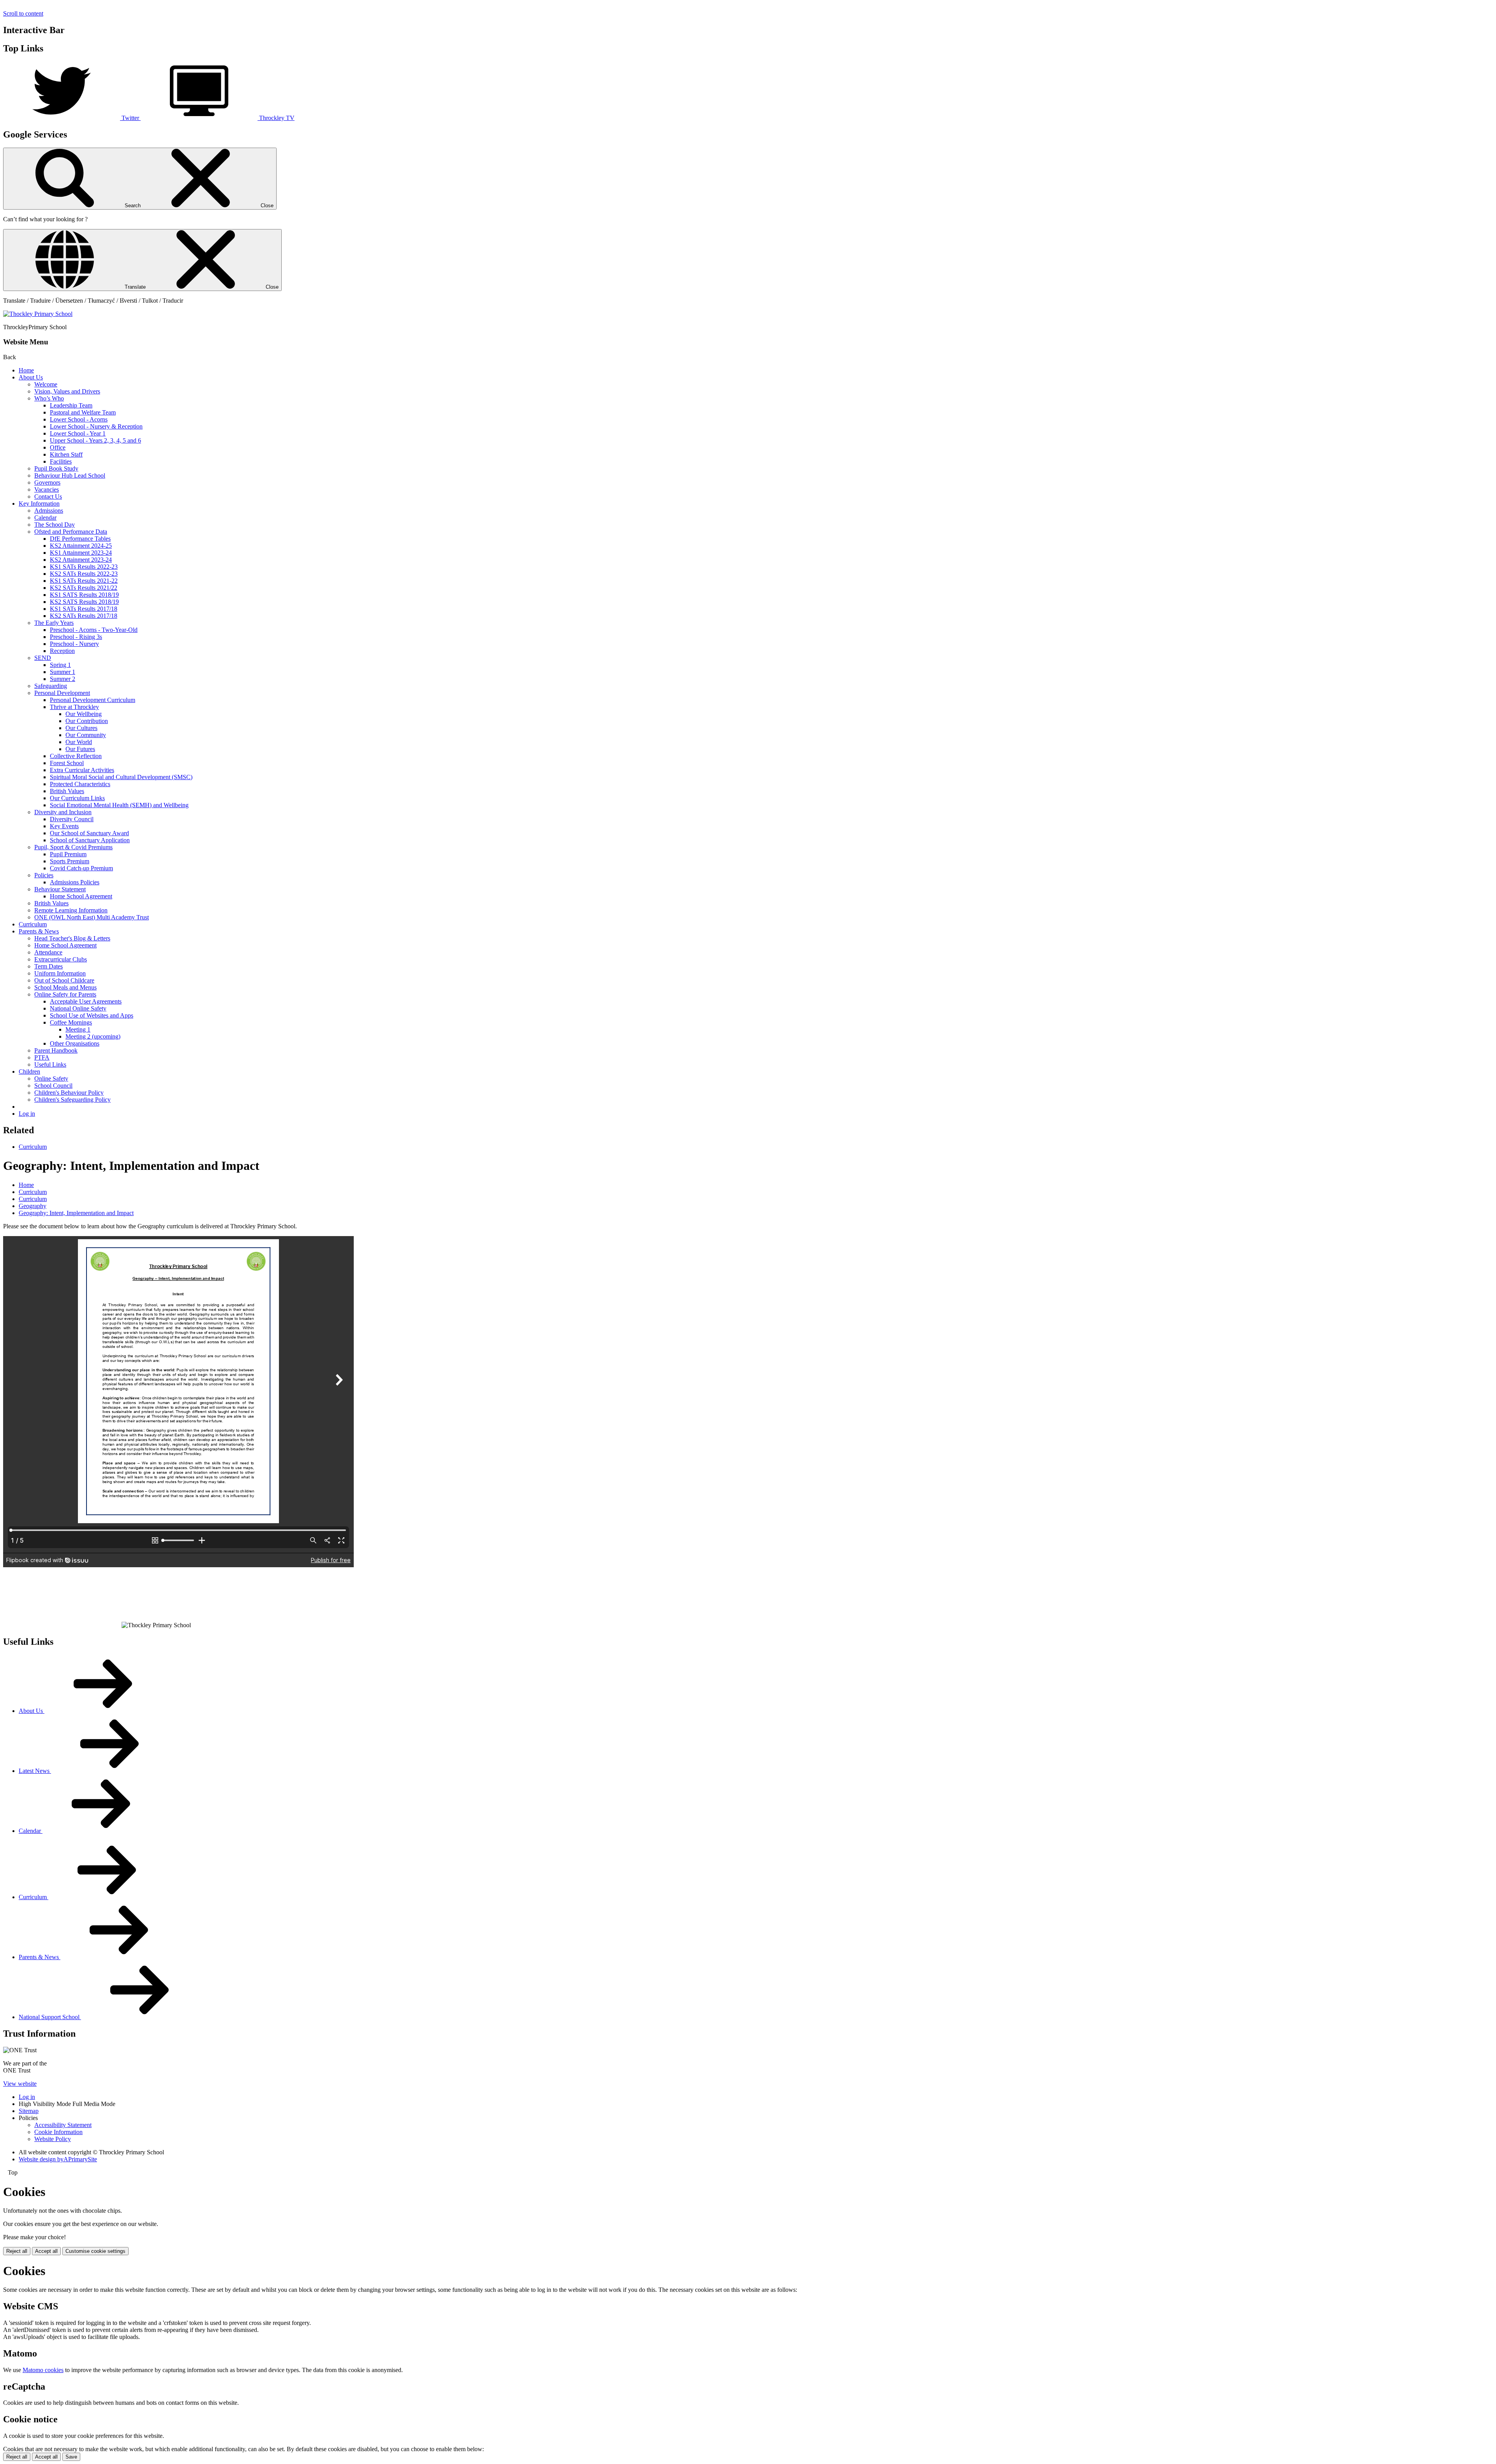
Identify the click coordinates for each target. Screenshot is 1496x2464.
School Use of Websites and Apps (92, 1015)
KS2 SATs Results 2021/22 (84, 588)
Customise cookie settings (95, 2251)
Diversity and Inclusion (63, 812)
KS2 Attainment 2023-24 (81, 560)
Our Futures (80, 749)
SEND (43, 658)
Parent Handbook (56, 1050)
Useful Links (50, 1064)
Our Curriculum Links (77, 798)
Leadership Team (71, 405)
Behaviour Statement (60, 889)
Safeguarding (51, 686)
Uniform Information (60, 973)
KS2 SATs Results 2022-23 (84, 574)
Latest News (35, 1771)
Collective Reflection (76, 756)
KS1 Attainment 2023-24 (81, 553)
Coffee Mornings (71, 1022)
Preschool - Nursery (74, 644)
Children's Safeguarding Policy (72, 1100)
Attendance (48, 952)
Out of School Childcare (64, 980)
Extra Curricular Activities (82, 770)
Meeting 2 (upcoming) (93, 1036)
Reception (62, 651)
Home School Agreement (81, 896)
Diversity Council (72, 819)
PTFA (42, 1057)
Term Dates (49, 966)
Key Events (64, 826)
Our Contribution (87, 721)
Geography (33, 1206)
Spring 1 (60, 665)
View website (20, 2084)
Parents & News (39, 931)
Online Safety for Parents (65, 994)
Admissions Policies (75, 882)
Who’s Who (49, 398)
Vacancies (47, 489)
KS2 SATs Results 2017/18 (84, 616)
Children (29, 1071)
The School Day (55, 525)
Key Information (39, 504)
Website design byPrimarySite (58, 2159)
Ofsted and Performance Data (71, 532)
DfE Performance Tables (80, 539)
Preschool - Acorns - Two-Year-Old (94, 630)
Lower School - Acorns (79, 419)
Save (71, 2457)
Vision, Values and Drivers (67, 391)
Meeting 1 (78, 1029)
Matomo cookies (43, 2370)
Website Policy (53, 2139)
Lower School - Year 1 (78, 433)
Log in (27, 1114)
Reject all (17, 2251)
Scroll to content (23, 13)
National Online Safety (78, 1008)
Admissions (49, 511)
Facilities (61, 461)
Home (26, 370)
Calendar (45, 518)
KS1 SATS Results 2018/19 (84, 595)
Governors (47, 482)
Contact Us (48, 497)
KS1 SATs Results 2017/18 (84, 609)
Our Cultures (81, 728)
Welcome (46, 384)
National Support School (50, 2017)
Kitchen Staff (66, 454)
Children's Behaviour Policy (69, 1093)
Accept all (46, 2251)
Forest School (67, 763)
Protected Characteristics (80, 784)
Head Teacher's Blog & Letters (72, 938)
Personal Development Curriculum (93, 700)
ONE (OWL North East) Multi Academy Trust (92, 917)
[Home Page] (38, 314)
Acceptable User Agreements (86, 1001)
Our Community (86, 735)
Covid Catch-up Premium (81, 868)
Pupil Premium (68, 854)
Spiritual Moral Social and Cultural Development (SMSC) (121, 777)
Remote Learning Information (71, 910)
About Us (31, 377)
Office (58, 447)
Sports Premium (70, 861)
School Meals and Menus (65, 987)
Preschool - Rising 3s (76, 637)
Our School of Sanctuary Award (89, 833)
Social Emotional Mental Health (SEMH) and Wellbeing (119, 805)
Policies (44, 875)
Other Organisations (75, 1043)
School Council (53, 1086)
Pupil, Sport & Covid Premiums (73, 847)
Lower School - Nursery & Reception (96, 426)
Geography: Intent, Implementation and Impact (76, 1213)
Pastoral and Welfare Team (83, 412)
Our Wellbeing (84, 714)
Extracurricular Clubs (61, 959)
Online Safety (51, 1079)
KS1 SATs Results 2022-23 (84, 567)
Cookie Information (58, 2132)
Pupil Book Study (56, 468)
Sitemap (29, 2111)
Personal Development (62, 693)
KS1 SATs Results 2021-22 (84, 581)
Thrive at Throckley (74, 707)
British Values (67, 791)
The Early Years (54, 623)
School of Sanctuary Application (90, 840)
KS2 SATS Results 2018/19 (84, 602)
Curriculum (33, 924)
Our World (79, 742)
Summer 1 (63, 672)
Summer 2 (63, 679)
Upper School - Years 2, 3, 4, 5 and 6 (95, 440)
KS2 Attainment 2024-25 (81, 546)
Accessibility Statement (63, 2125)
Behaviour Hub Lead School (70, 475)
